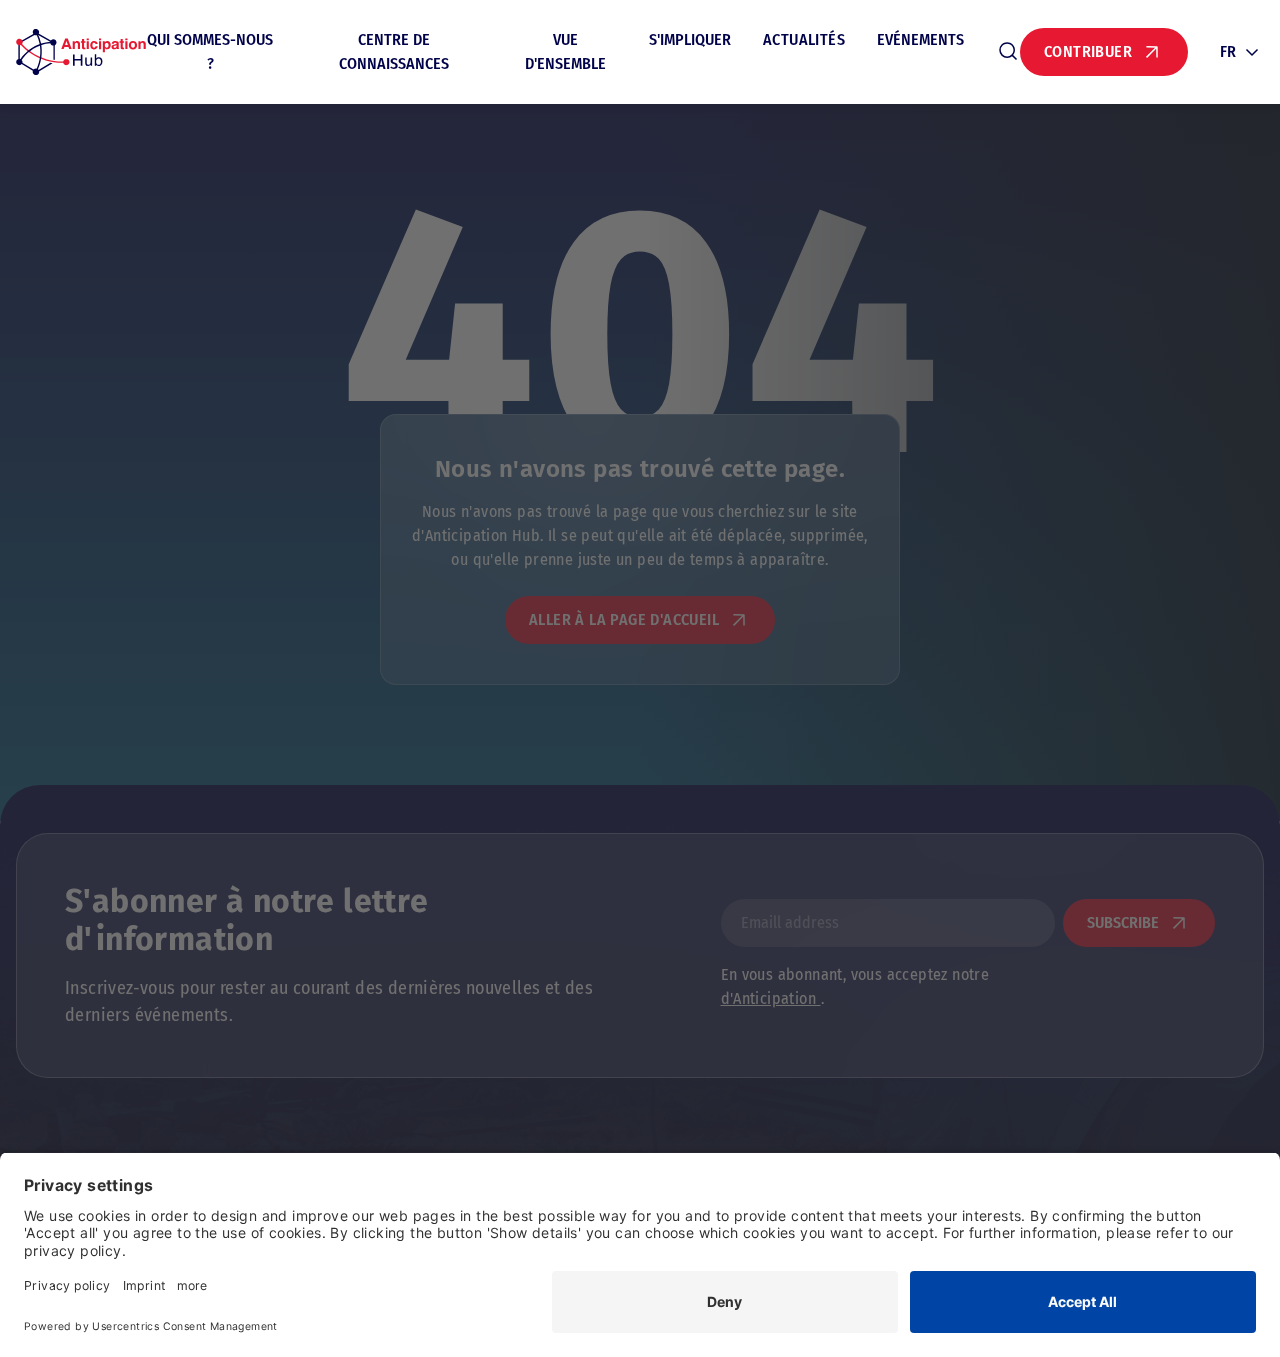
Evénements (920, 39)
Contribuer (1088, 51)
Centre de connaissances (394, 51)
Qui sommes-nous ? (210, 51)
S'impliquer (690, 39)
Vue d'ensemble (565, 51)
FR (1228, 51)
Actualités (804, 39)
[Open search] (1008, 52)
